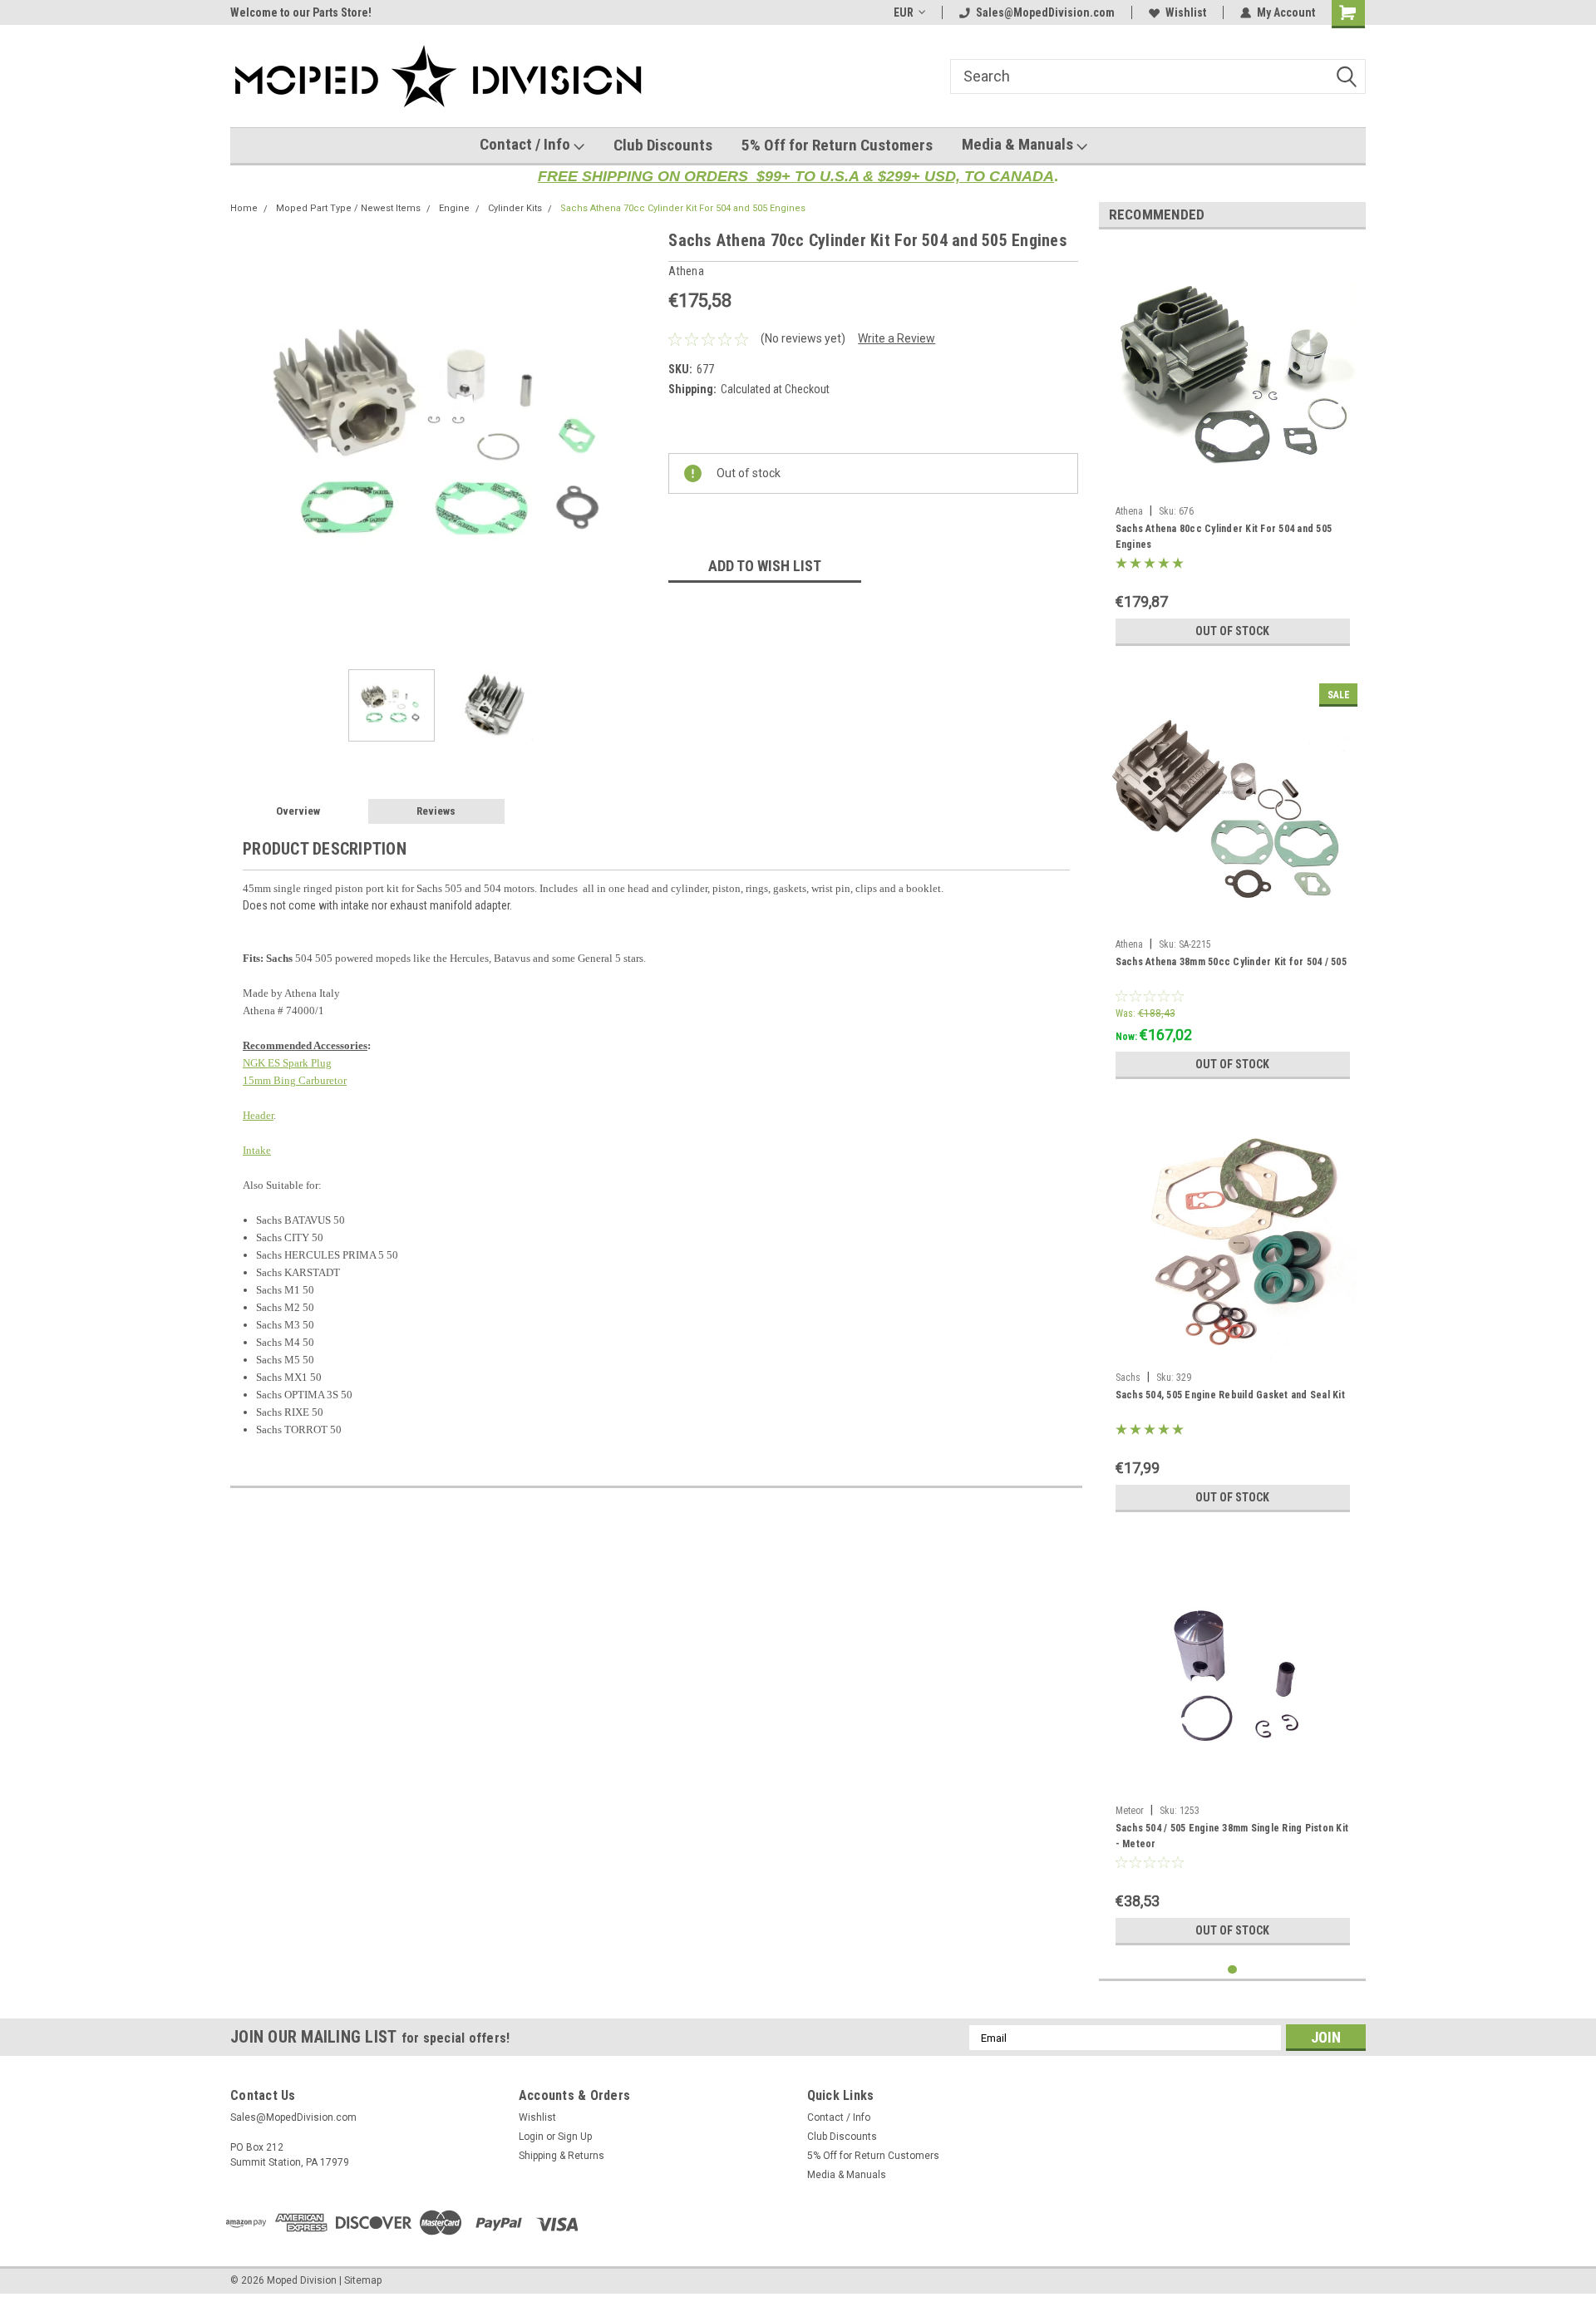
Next (639, 440)
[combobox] (1158, 76)
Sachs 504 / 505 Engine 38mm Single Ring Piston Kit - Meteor (1232, 1836)
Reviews (436, 811)
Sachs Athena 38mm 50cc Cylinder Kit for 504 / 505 (1231, 962)
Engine (454, 208)
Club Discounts (663, 145)
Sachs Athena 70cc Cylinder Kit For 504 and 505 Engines (683, 208)
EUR (904, 12)
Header (258, 1115)
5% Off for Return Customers (837, 145)
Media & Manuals (1019, 144)
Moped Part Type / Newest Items (348, 208)
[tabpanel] (1233, 448)
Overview (298, 811)
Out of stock (1232, 631)
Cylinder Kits (515, 208)
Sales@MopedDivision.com (1045, 12)
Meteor (1130, 1811)
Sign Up (575, 2137)
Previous (247, 440)
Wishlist (1186, 12)
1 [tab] (1232, 1970)
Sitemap (363, 2280)
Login (531, 2137)
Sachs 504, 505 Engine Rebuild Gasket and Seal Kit (1230, 1395)
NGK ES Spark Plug (287, 1063)
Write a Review (897, 338)
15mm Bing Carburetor (295, 1080)
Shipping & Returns (562, 2156)
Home (244, 208)
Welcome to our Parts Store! (301, 12)
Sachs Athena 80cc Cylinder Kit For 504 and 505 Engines (1224, 537)
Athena (1129, 511)
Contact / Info (527, 144)
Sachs (1128, 1378)
